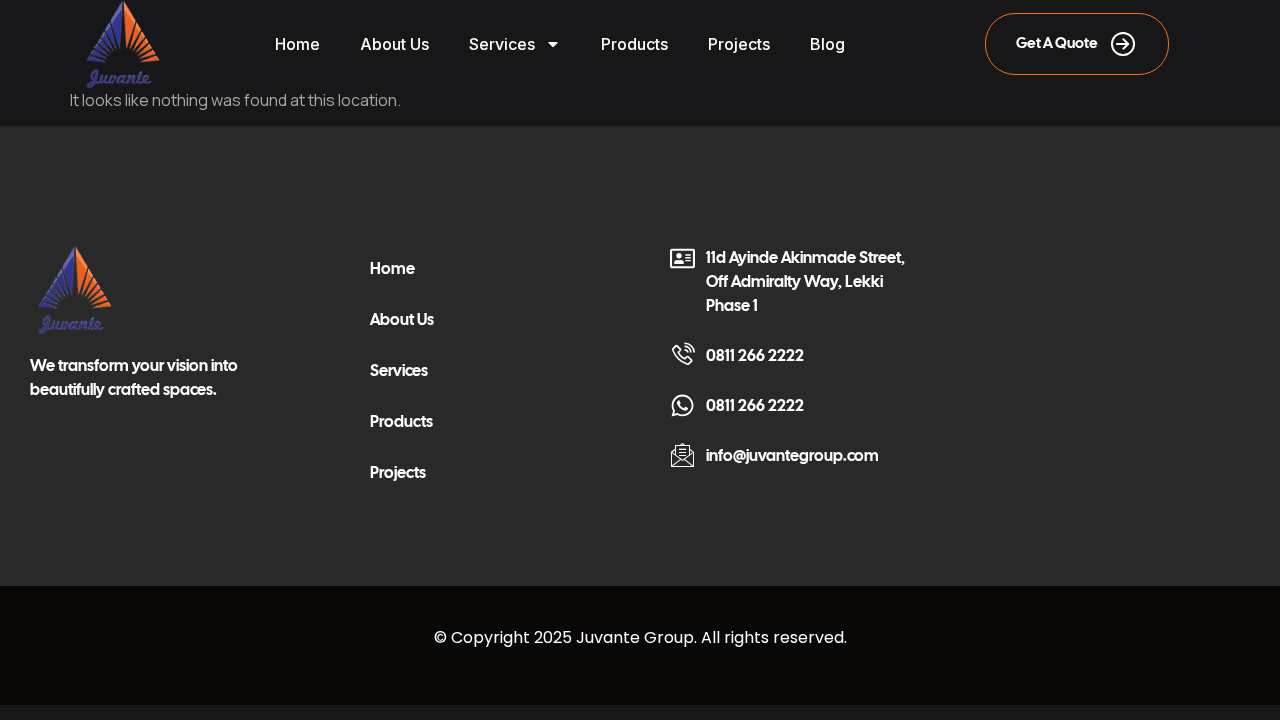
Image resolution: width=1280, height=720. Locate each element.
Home (297, 44)
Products (634, 44)
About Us (394, 44)
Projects (739, 44)
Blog (827, 44)
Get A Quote (1057, 43)
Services (502, 44)
